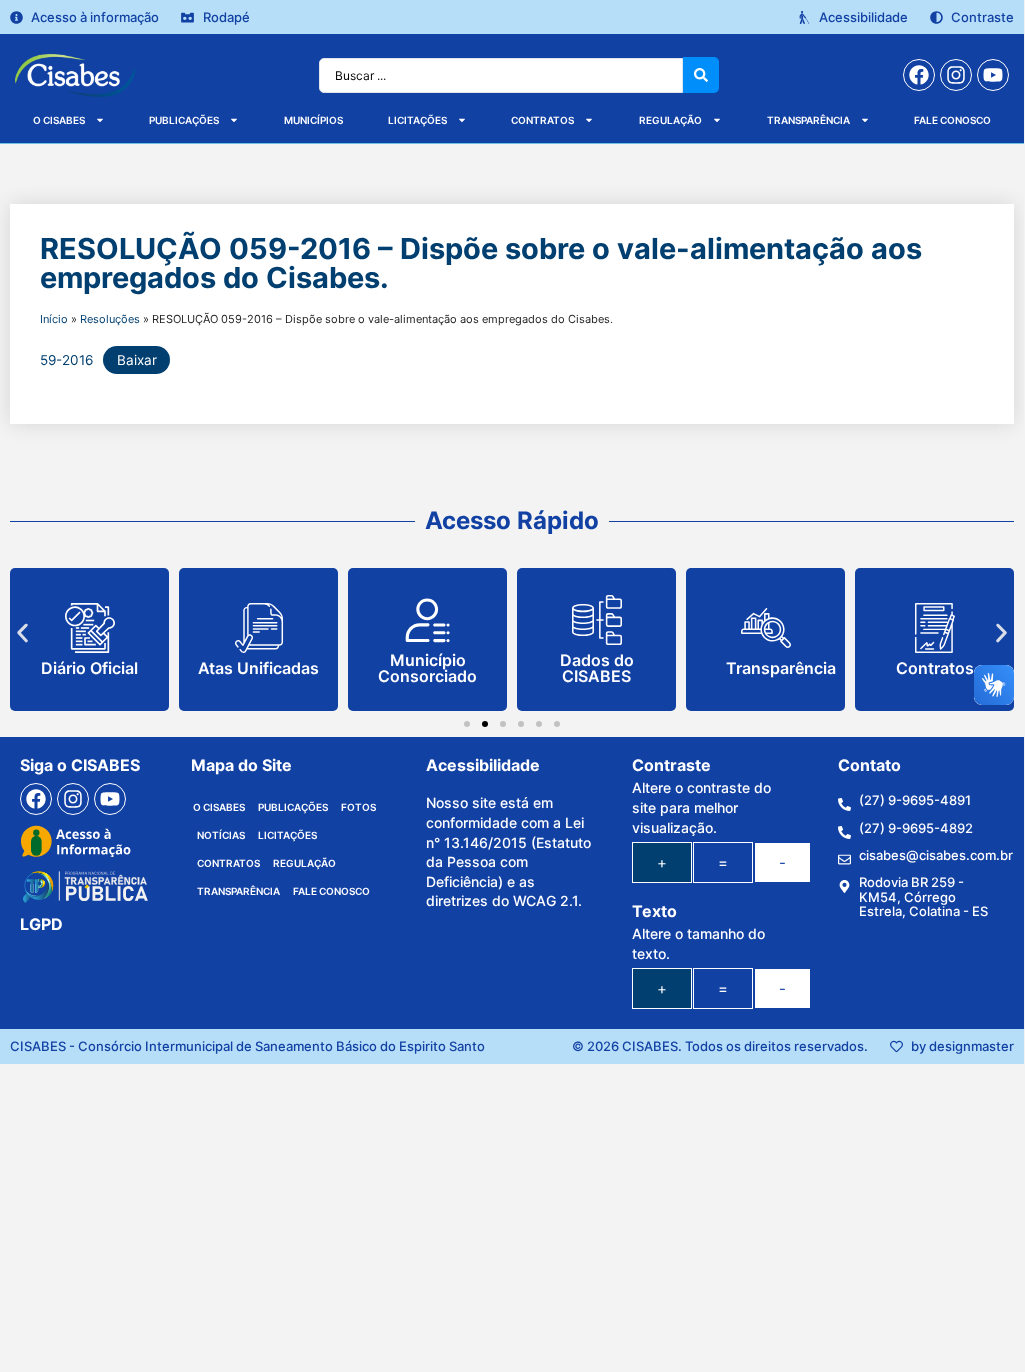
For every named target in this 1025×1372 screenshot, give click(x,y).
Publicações (184, 120)
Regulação (670, 120)
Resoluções (110, 319)
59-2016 (66, 360)
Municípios (313, 120)
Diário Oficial (89, 668)
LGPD (41, 924)
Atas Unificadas (258, 668)
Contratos (542, 120)
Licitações (417, 120)
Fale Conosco (952, 120)
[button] (22, 632)
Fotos (358, 807)
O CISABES (59, 120)
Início (54, 319)
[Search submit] (701, 75)
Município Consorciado (427, 668)
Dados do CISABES (597, 668)
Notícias (221, 835)
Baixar (137, 360)
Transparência (808, 120)
